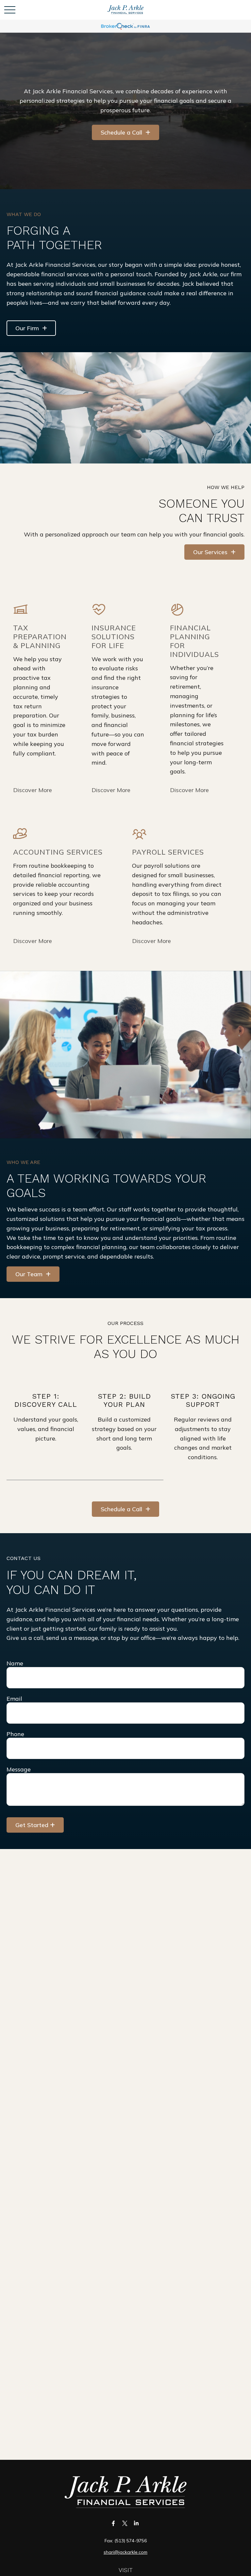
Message (19, 1769)
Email (14, 1699)
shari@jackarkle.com (125, 2552)
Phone (15, 1734)
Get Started (32, 1825)
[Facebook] (114, 2523)
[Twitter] (125, 2523)
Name (15, 1663)
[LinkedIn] (136, 2523)
